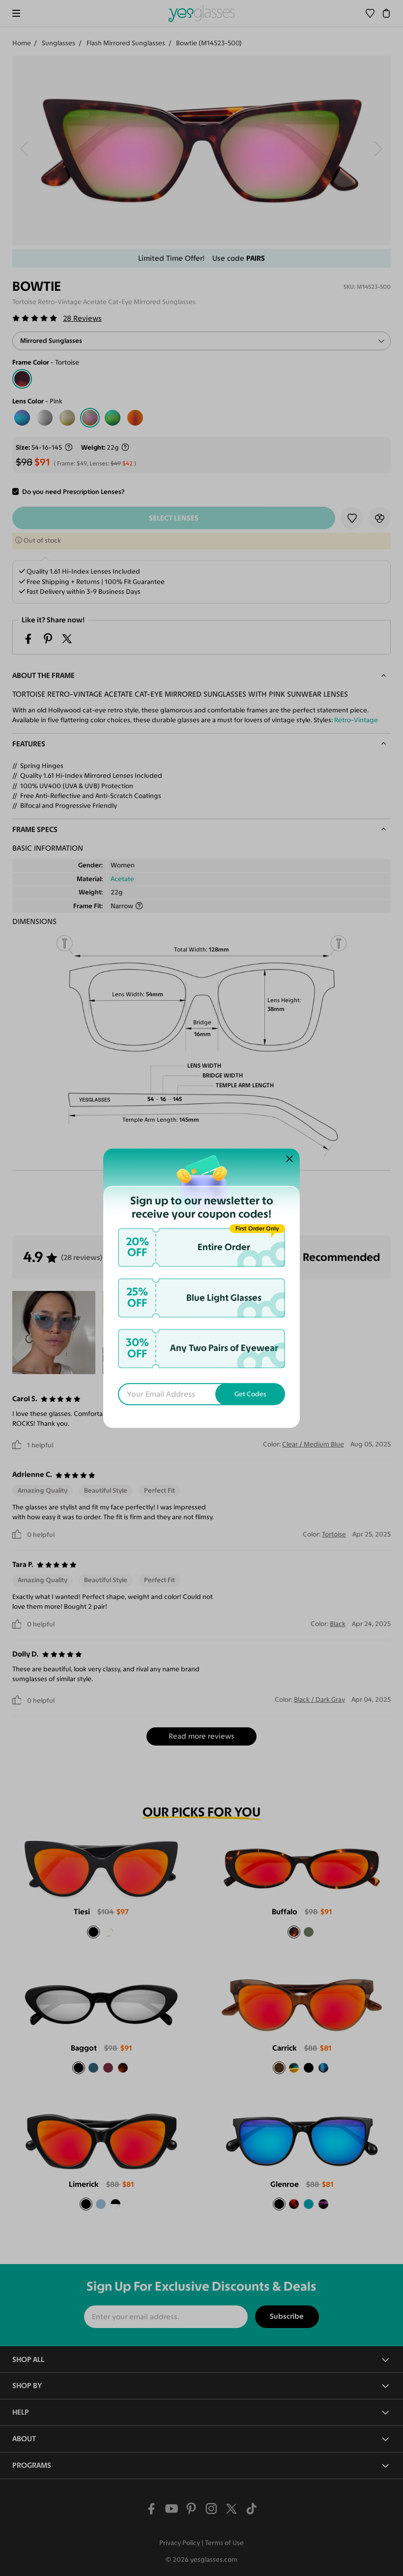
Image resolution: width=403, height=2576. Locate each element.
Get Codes (250, 1394)
